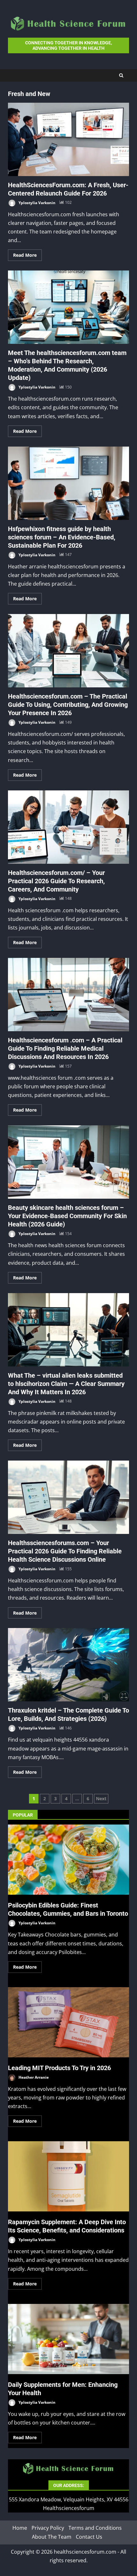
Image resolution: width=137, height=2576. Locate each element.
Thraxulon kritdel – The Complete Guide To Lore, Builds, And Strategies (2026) (68, 1665)
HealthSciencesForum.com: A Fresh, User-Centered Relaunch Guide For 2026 (68, 139)
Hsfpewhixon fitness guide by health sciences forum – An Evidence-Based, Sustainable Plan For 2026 (68, 483)
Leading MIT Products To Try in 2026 (68, 2022)
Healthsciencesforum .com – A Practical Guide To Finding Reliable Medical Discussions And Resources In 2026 (68, 995)
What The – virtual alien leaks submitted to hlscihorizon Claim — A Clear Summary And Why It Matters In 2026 (68, 1330)
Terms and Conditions (95, 2528)
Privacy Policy (48, 2528)
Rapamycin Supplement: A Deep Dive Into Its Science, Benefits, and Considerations (68, 2176)
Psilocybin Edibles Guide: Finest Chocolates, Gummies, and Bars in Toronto (68, 1860)
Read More (25, 255)
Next (101, 1799)
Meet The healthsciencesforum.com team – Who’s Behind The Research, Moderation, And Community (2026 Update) (68, 307)
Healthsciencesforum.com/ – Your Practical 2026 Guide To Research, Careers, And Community (68, 827)
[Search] (121, 75)
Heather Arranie (33, 2077)
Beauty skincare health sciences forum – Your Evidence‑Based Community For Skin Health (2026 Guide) (68, 1162)
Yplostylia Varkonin (36, 202)
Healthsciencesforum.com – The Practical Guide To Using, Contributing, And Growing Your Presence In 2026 (68, 651)
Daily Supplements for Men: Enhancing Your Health (68, 2339)
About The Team (52, 2536)
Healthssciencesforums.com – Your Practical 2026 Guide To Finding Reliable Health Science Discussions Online (68, 1497)
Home (20, 2528)
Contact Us (89, 2536)
